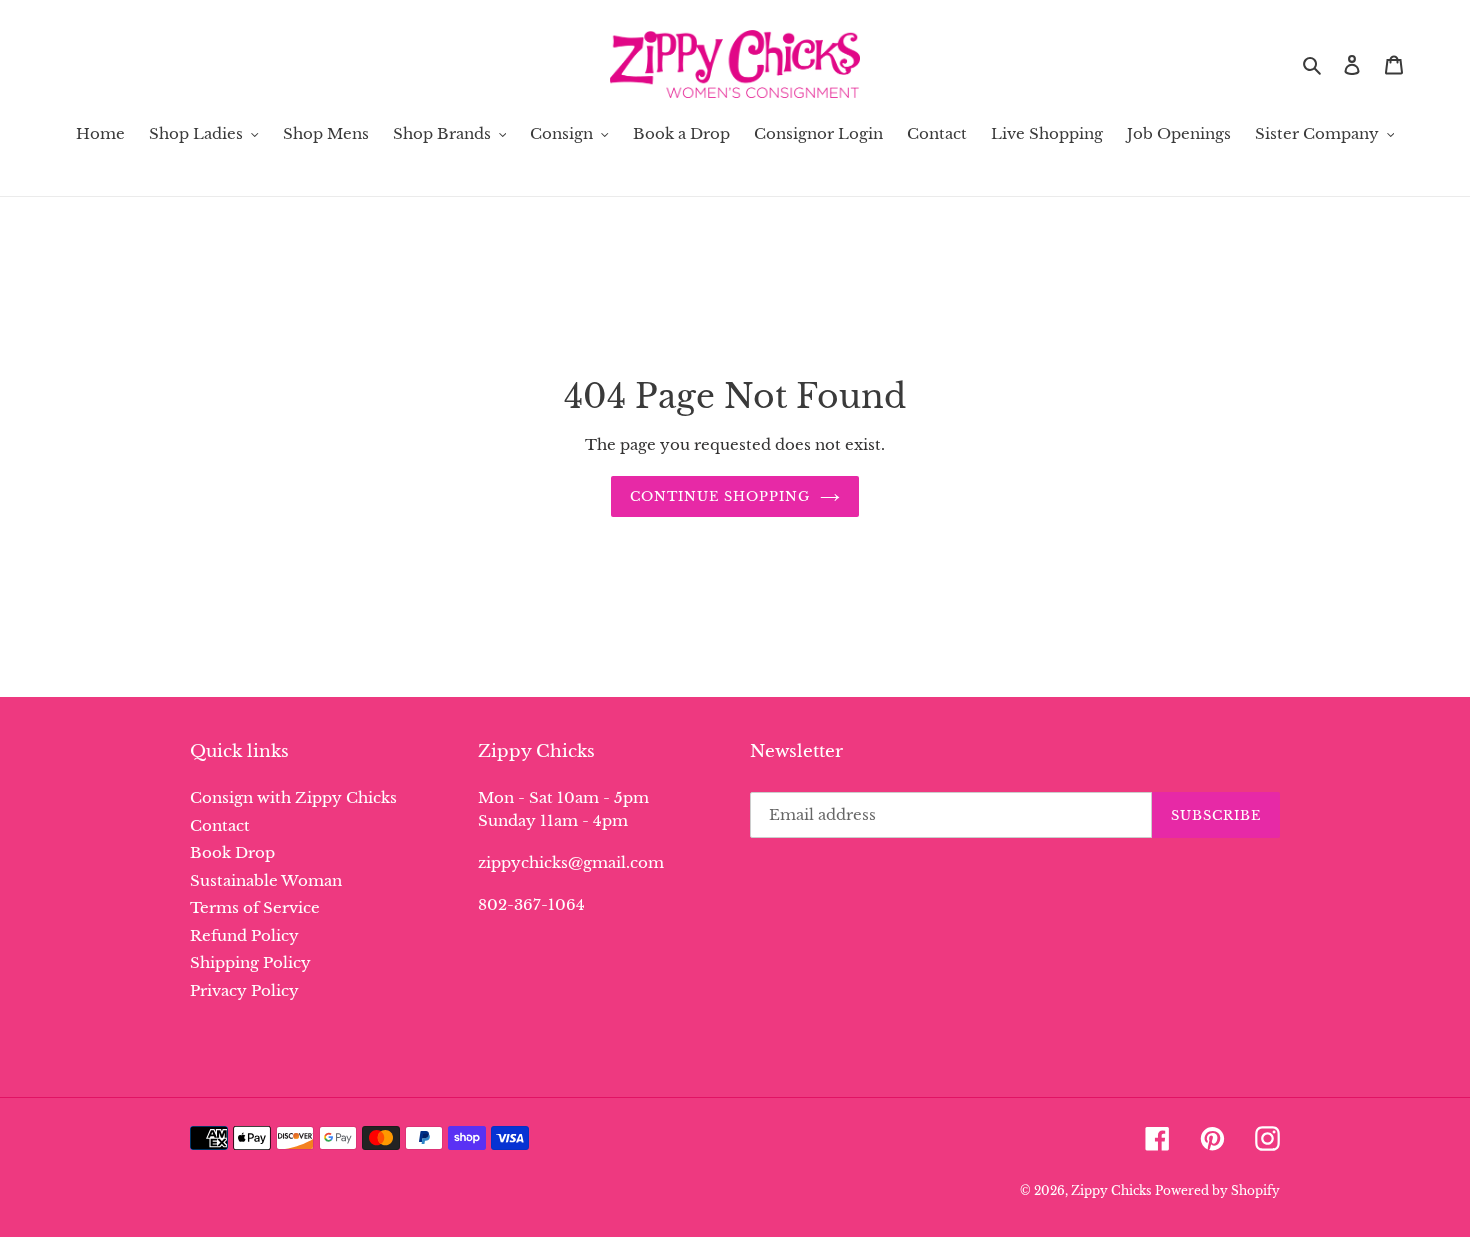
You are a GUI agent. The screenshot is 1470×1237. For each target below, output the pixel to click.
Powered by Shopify (1217, 1190)
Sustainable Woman (266, 880)
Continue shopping (720, 496)
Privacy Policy (244, 990)
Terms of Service (255, 907)
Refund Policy (244, 935)
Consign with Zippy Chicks (293, 797)
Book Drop (232, 852)
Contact (220, 825)
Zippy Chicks (1111, 1190)
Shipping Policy (250, 962)
